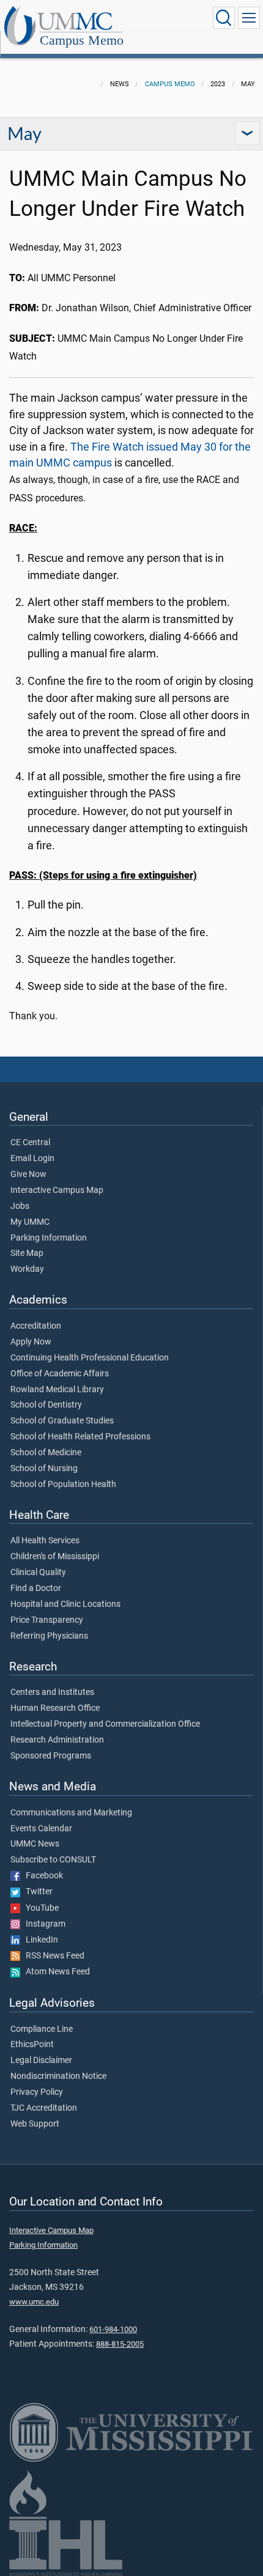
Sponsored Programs (51, 1756)
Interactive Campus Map (57, 1190)
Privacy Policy (37, 2092)
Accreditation (36, 1326)
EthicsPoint (32, 2045)
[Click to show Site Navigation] (249, 18)
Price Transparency (47, 1620)
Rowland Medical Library (57, 1390)
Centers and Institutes (52, 1692)
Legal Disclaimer (41, 2061)
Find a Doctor (36, 1589)
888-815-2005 (120, 2344)
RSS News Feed (52, 1956)
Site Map (27, 1253)
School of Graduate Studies (62, 1421)
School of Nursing (44, 1469)
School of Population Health (63, 1485)
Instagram (43, 1924)
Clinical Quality (38, 1573)
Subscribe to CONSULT (53, 1860)
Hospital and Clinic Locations (65, 1604)
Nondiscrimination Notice (58, 2076)
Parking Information (49, 1238)
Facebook (42, 1876)
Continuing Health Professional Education (90, 1358)
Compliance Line (42, 2029)
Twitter (36, 1892)
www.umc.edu (34, 2302)
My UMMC (30, 1222)
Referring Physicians (49, 1636)
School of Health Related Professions (80, 1437)
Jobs (20, 1206)
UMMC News (35, 1844)
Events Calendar (41, 1829)
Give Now (28, 1175)
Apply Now (31, 1342)
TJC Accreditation (44, 2108)
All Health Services (45, 1541)
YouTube (39, 1908)
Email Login (32, 1159)
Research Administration (57, 1740)
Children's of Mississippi (55, 1557)
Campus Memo (82, 40)
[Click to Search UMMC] (224, 18)
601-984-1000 (113, 2329)
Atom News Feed (55, 1972)
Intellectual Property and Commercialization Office (105, 1724)
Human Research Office (55, 1708)
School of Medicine (46, 1453)
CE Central (30, 1143)
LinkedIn (39, 1940)
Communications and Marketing (71, 1813)
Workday (27, 1269)
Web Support (35, 2124)
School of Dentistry (46, 1405)
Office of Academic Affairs (60, 1374)
